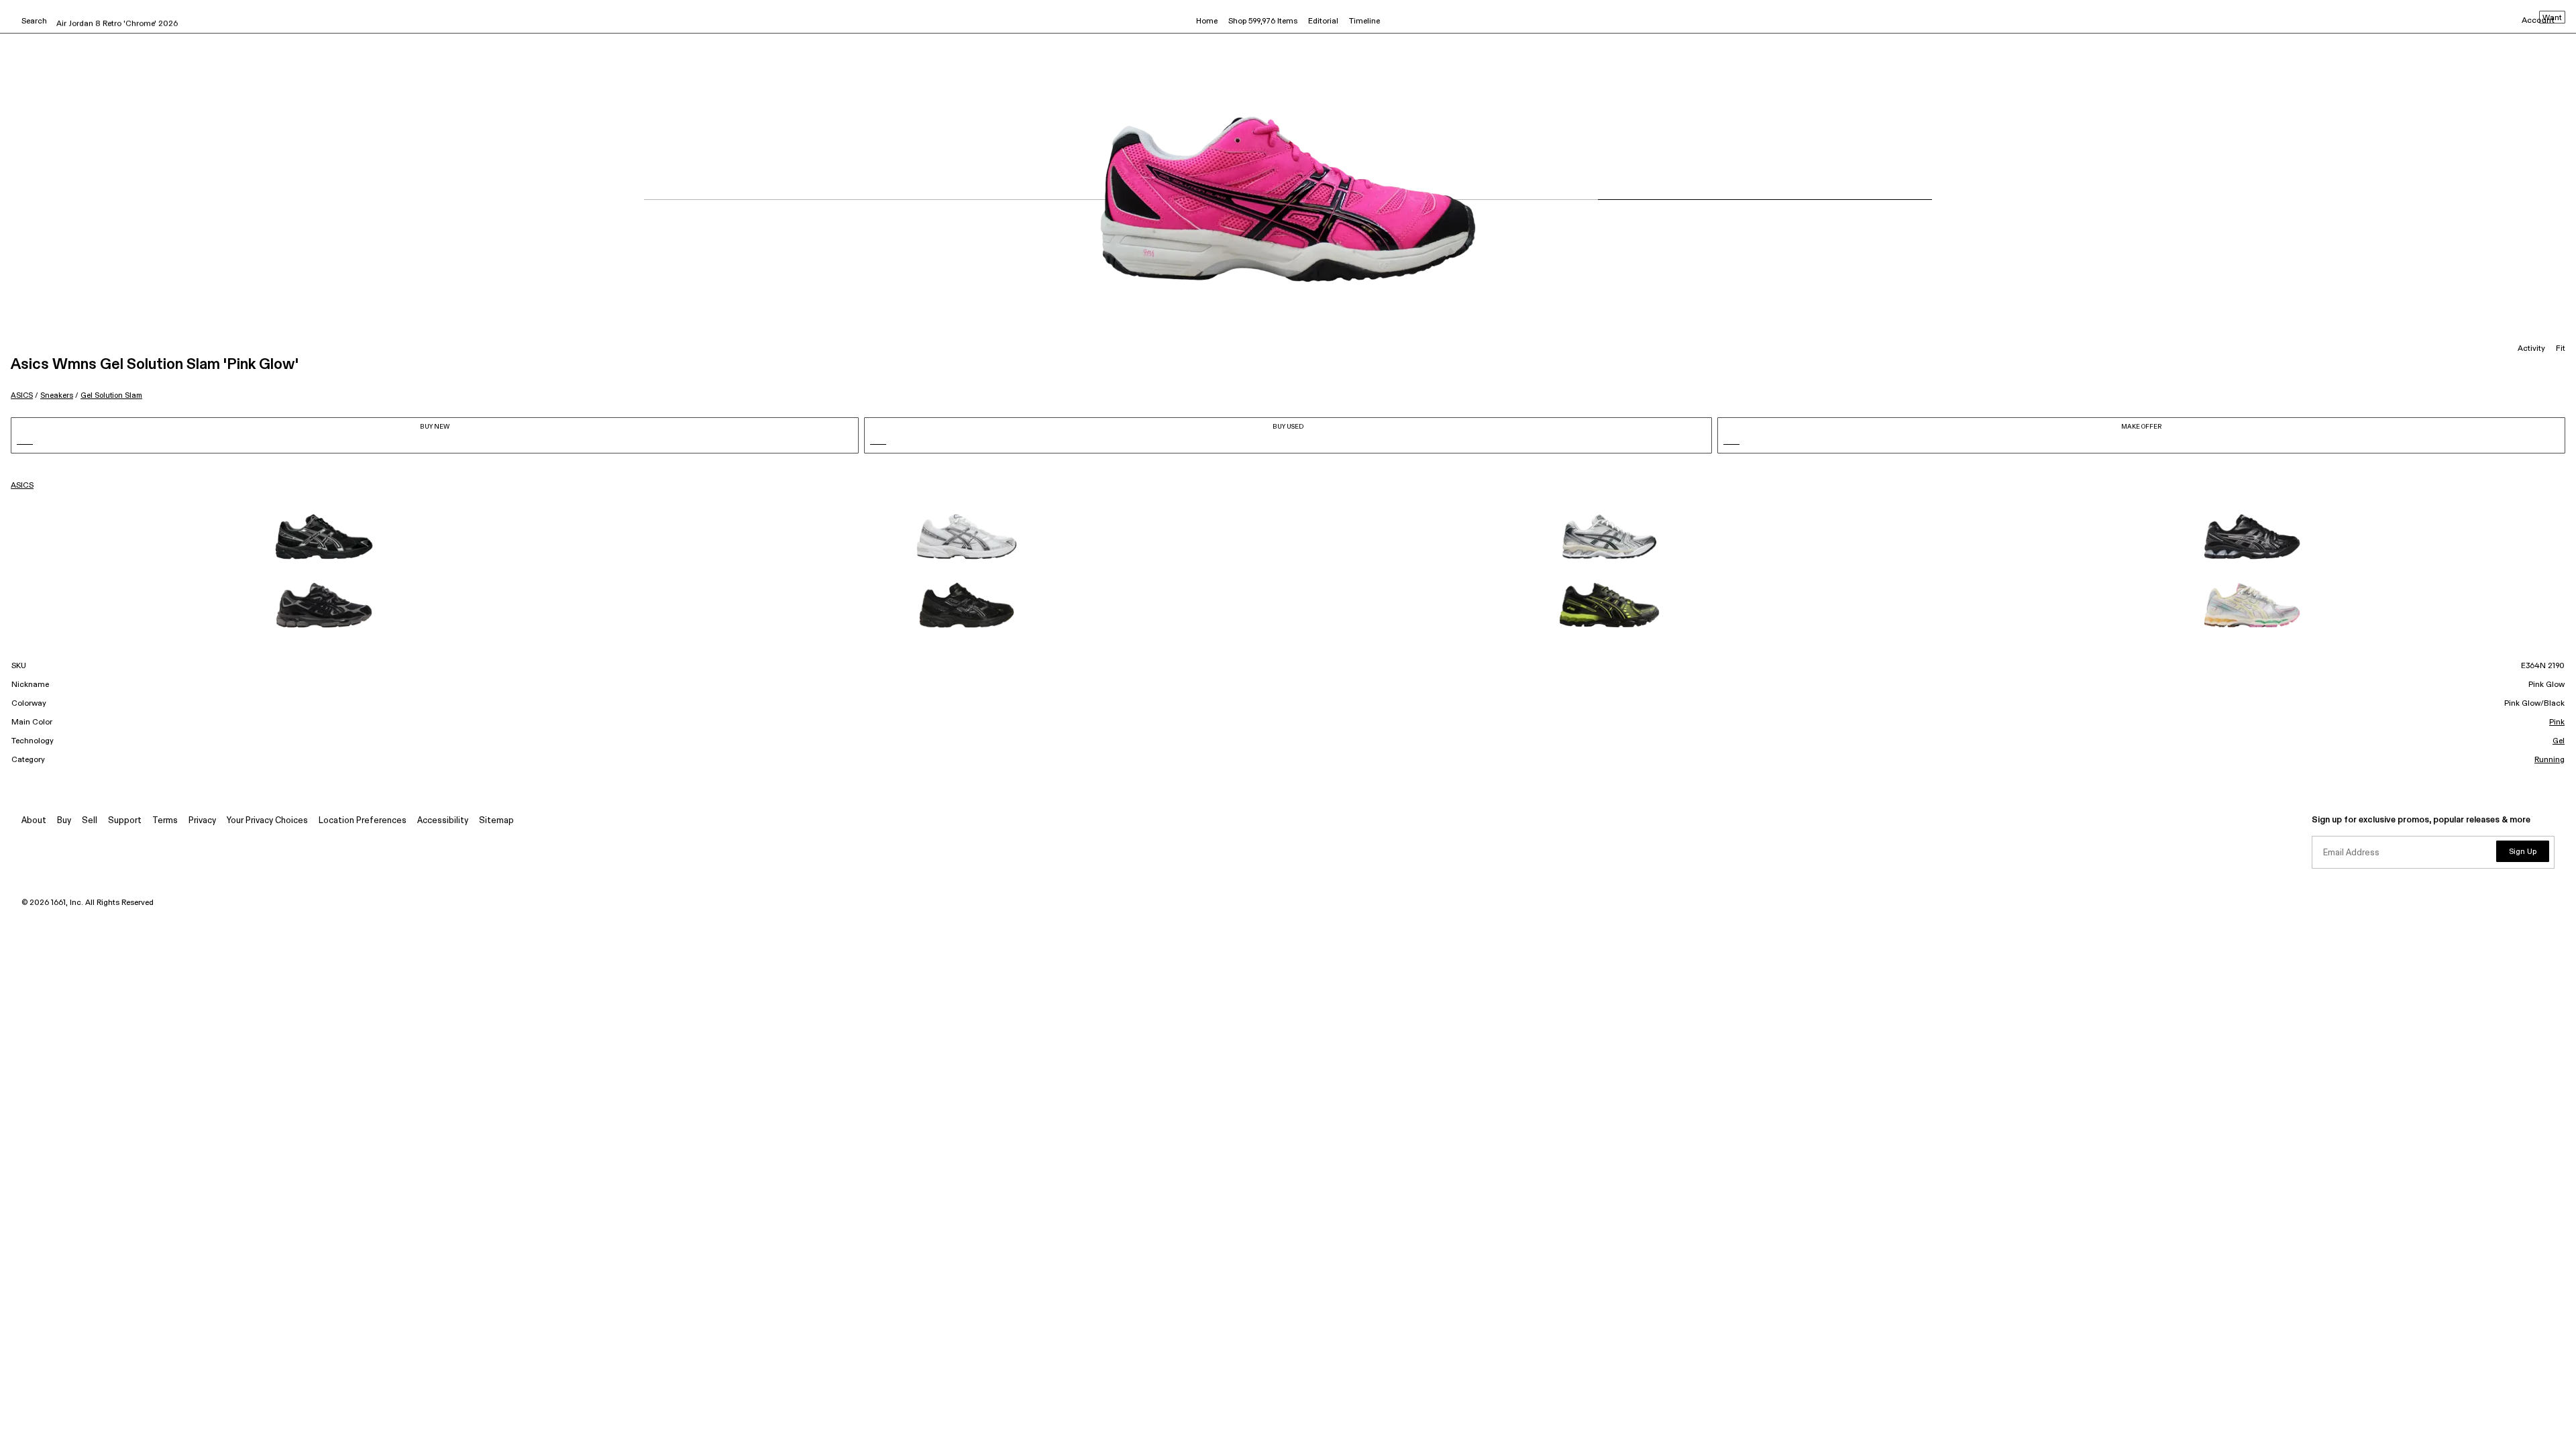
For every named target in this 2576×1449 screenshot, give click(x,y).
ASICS (22, 395)
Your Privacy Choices (267, 821)
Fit (2561, 349)
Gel (2559, 741)
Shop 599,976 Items (1263, 21)
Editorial (1323, 21)
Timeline (1364, 21)
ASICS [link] (22, 486)
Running (2550, 760)
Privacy (202, 821)
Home (1207, 21)
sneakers (57, 395)
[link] (324, 537)
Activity (2531, 349)
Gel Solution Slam (111, 395)
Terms (165, 821)
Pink (2557, 722)
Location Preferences (363, 821)
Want (2552, 18)
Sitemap (496, 821)
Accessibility (443, 821)
